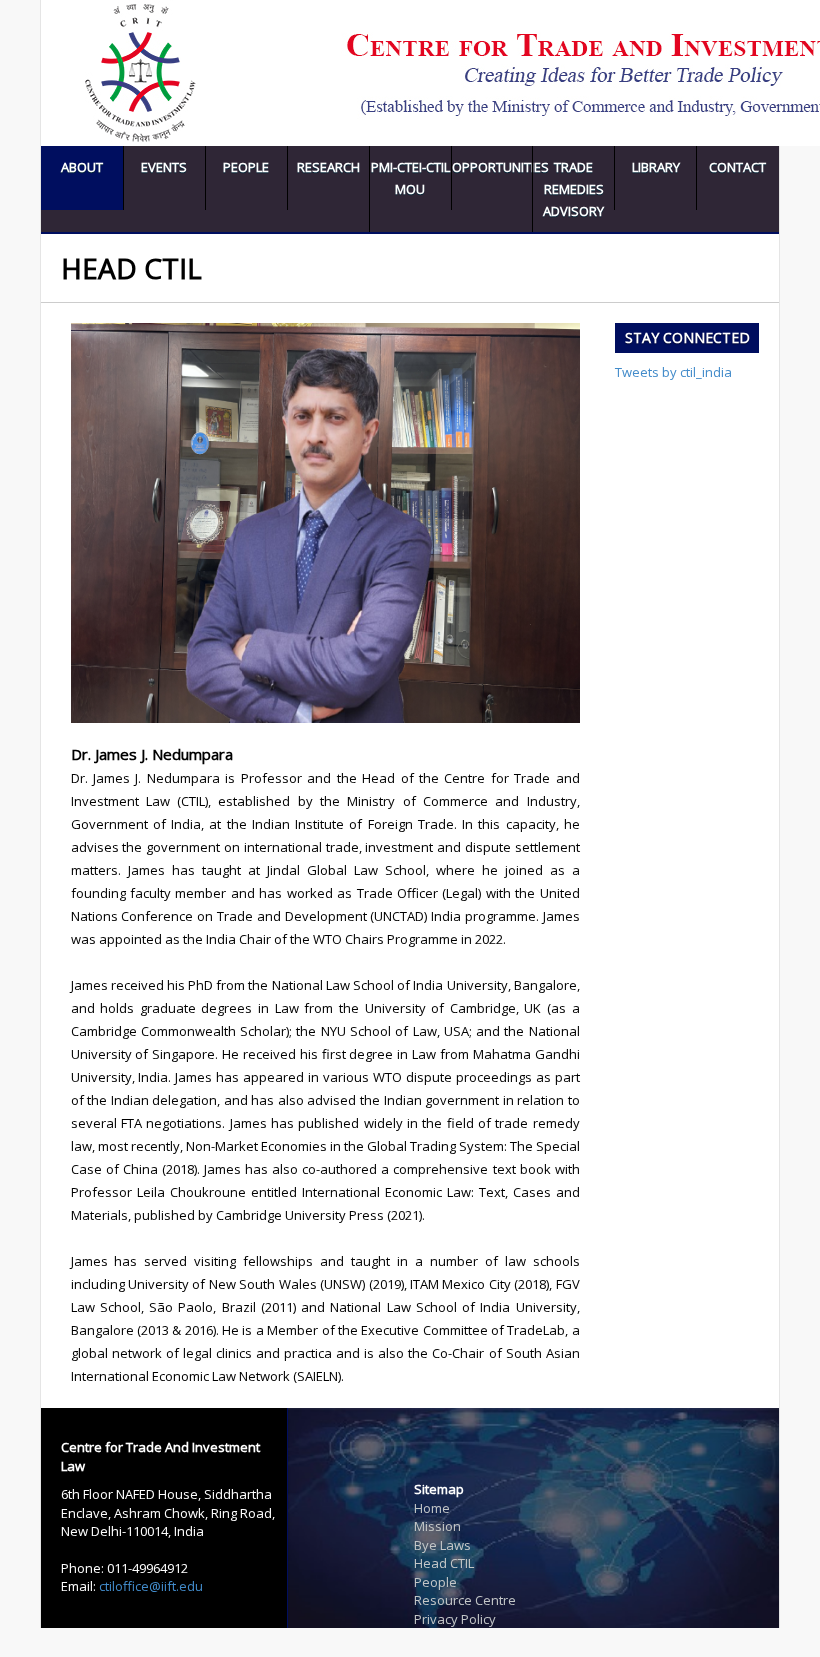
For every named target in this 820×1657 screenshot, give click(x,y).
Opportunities (492, 167)
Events (164, 167)
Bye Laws (442, 1545)
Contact (737, 167)
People (246, 167)
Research (328, 167)
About (82, 167)
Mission (437, 1526)
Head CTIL (444, 1563)
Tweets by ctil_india (673, 372)
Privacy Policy (455, 1619)
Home (432, 1508)
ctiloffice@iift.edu (151, 1586)
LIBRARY (656, 167)
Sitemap (439, 1489)
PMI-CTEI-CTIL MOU (410, 178)
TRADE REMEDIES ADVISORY (573, 189)
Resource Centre (465, 1600)
